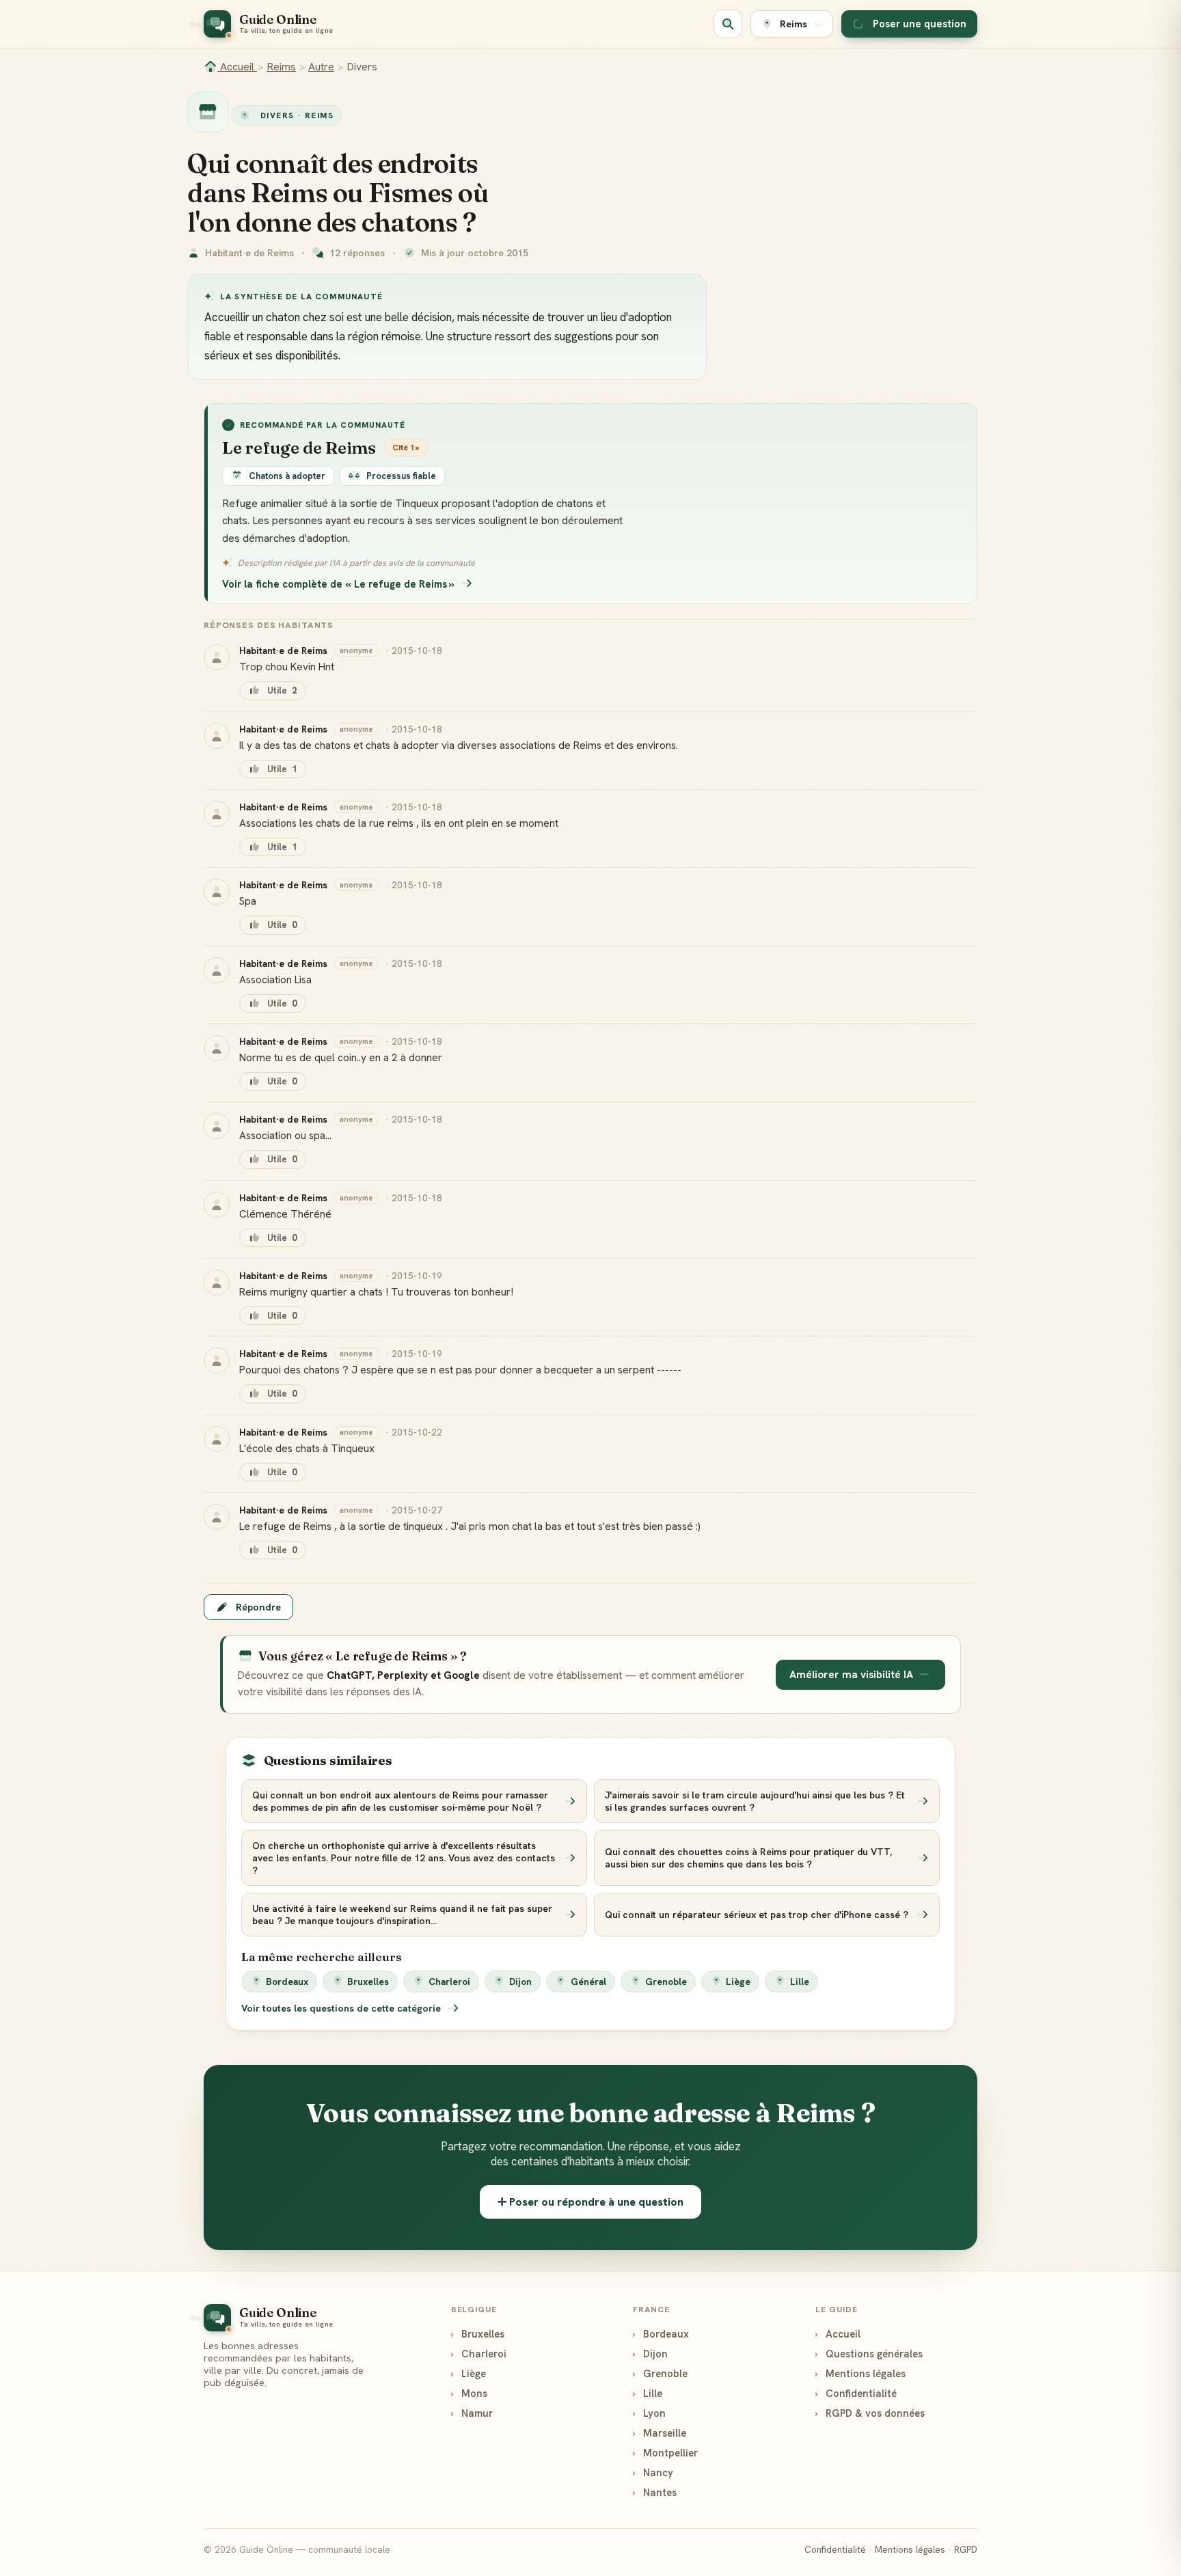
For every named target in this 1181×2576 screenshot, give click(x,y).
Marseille (660, 2433)
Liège (738, 1982)
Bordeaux (287, 1982)
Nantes (655, 2492)
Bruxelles (368, 1982)
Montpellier (665, 2453)
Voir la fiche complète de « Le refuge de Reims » (338, 584)
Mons (469, 2393)
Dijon (520, 1982)
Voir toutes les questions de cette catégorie (342, 2008)
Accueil (237, 67)
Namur (472, 2413)
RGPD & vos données (870, 2413)
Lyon (649, 2413)
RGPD (966, 2550)
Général (588, 1982)
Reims (281, 67)
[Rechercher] (728, 24)
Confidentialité (856, 2393)
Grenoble (666, 1982)
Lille (800, 1982)
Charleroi (449, 1982)
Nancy (653, 2472)
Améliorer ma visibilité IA (851, 1675)
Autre (321, 67)
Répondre (258, 1607)
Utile (282, 690)
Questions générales (869, 2354)
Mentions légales (860, 2373)
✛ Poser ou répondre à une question (590, 2202)
